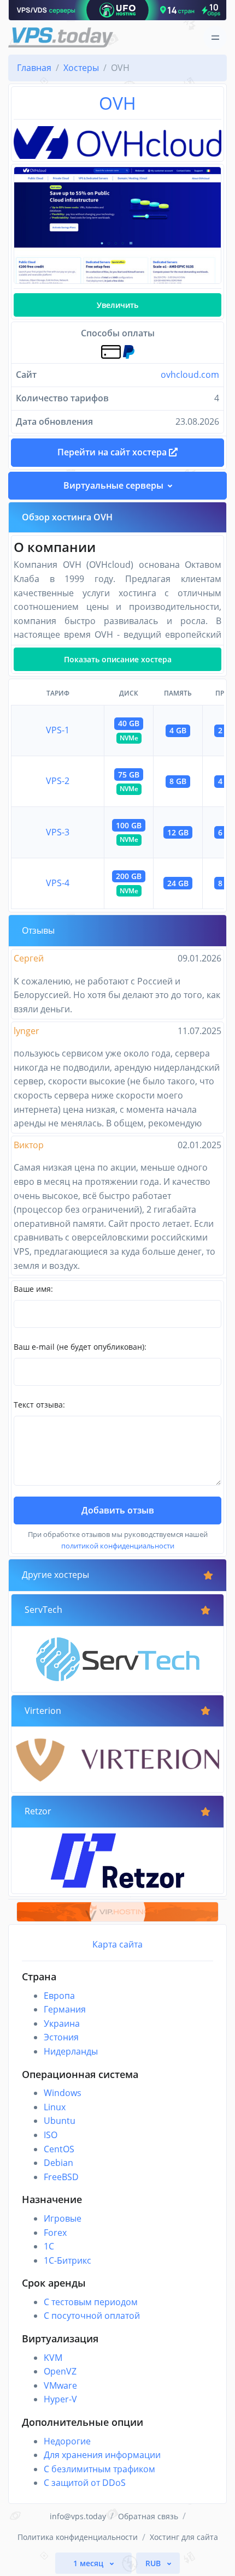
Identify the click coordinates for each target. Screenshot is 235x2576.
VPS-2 (58, 781)
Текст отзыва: (39, 1405)
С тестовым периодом (91, 2302)
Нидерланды (71, 2051)
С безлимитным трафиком (99, 2469)
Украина (62, 2023)
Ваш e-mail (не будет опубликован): (80, 1347)
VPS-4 (58, 883)
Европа (59, 1996)
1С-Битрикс (67, 2260)
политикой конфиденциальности (118, 1546)
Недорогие (67, 2441)
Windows (63, 2093)
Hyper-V (60, 2399)
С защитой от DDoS (85, 2483)
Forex (55, 2233)
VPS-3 (58, 832)
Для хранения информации (102, 2455)
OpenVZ (60, 2371)
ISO (51, 2135)
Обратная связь (148, 2516)
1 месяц (89, 2563)
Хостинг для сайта (184, 2537)
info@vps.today (78, 2516)
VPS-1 (58, 730)
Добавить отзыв (118, 1510)
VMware (60, 2385)
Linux (55, 2107)
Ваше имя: (33, 1289)
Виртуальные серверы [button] (113, 485)
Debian (58, 2163)
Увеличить (117, 305)
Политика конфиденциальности (78, 2537)
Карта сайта (117, 1944)
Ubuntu (60, 2121)
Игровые (63, 2218)
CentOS (59, 2149)
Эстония (61, 2037)
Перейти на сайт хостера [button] (113, 452)
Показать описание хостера (118, 659)
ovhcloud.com (190, 375)
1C (49, 2246)
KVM (53, 2358)
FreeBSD (61, 2177)
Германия (65, 2009)
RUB (154, 2563)
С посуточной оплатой (92, 2316)
